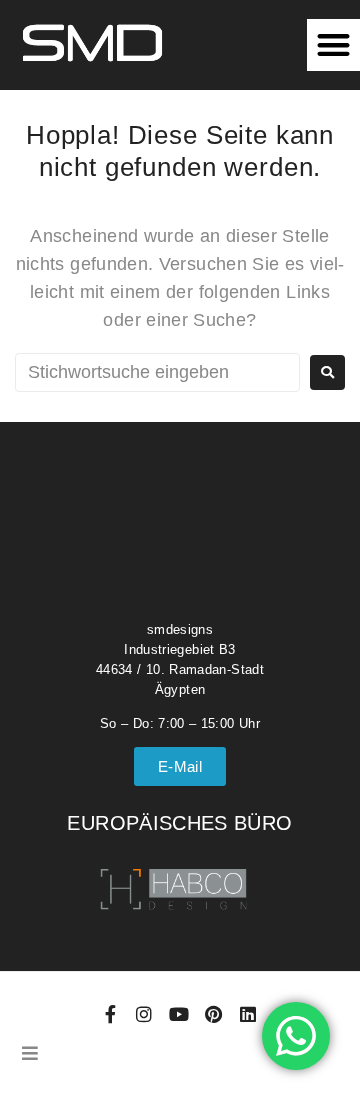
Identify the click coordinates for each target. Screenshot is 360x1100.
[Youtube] (179, 1014)
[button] (333, 45)
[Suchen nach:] (157, 372)
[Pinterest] (213, 1014)
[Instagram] (145, 1014)
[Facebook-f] (110, 1014)
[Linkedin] (248, 1014)
